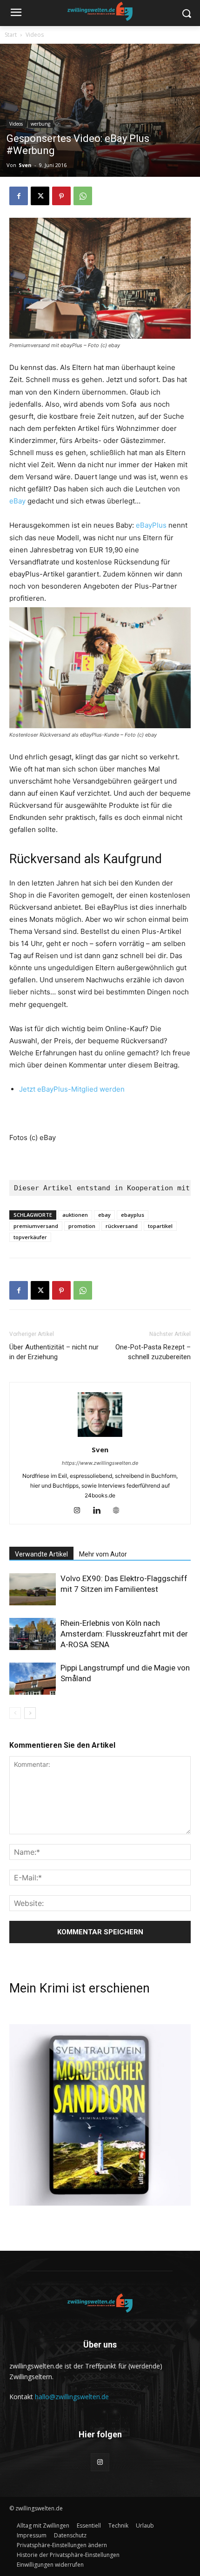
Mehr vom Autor (103, 1554)
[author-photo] (100, 1437)
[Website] (120, 1511)
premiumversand (36, 1226)
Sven (25, 165)
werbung (40, 124)
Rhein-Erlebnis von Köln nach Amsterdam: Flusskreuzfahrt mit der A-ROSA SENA (124, 1634)
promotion (82, 1226)
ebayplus (133, 1215)
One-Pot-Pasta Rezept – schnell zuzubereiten (153, 1352)
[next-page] (30, 1713)
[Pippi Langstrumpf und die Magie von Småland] (33, 1679)
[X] (40, 196)
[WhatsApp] (83, 196)
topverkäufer (30, 1237)
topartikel (160, 1226)
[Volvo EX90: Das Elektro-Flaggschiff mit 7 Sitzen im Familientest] (33, 1589)
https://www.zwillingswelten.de (100, 1463)
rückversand (122, 1226)
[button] (62, 2545)
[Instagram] (81, 1511)
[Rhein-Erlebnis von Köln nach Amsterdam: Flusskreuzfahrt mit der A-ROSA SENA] (33, 1634)
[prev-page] (15, 1713)
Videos (35, 35)
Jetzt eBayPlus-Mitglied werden (72, 1089)
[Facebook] (19, 196)
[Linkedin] (100, 1511)
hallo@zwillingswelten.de (72, 2397)
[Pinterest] (61, 196)
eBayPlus (151, 525)
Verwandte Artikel (41, 1554)
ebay (104, 1215)
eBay (17, 501)
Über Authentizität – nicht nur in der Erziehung (54, 1352)
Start (11, 35)
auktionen (75, 1215)
